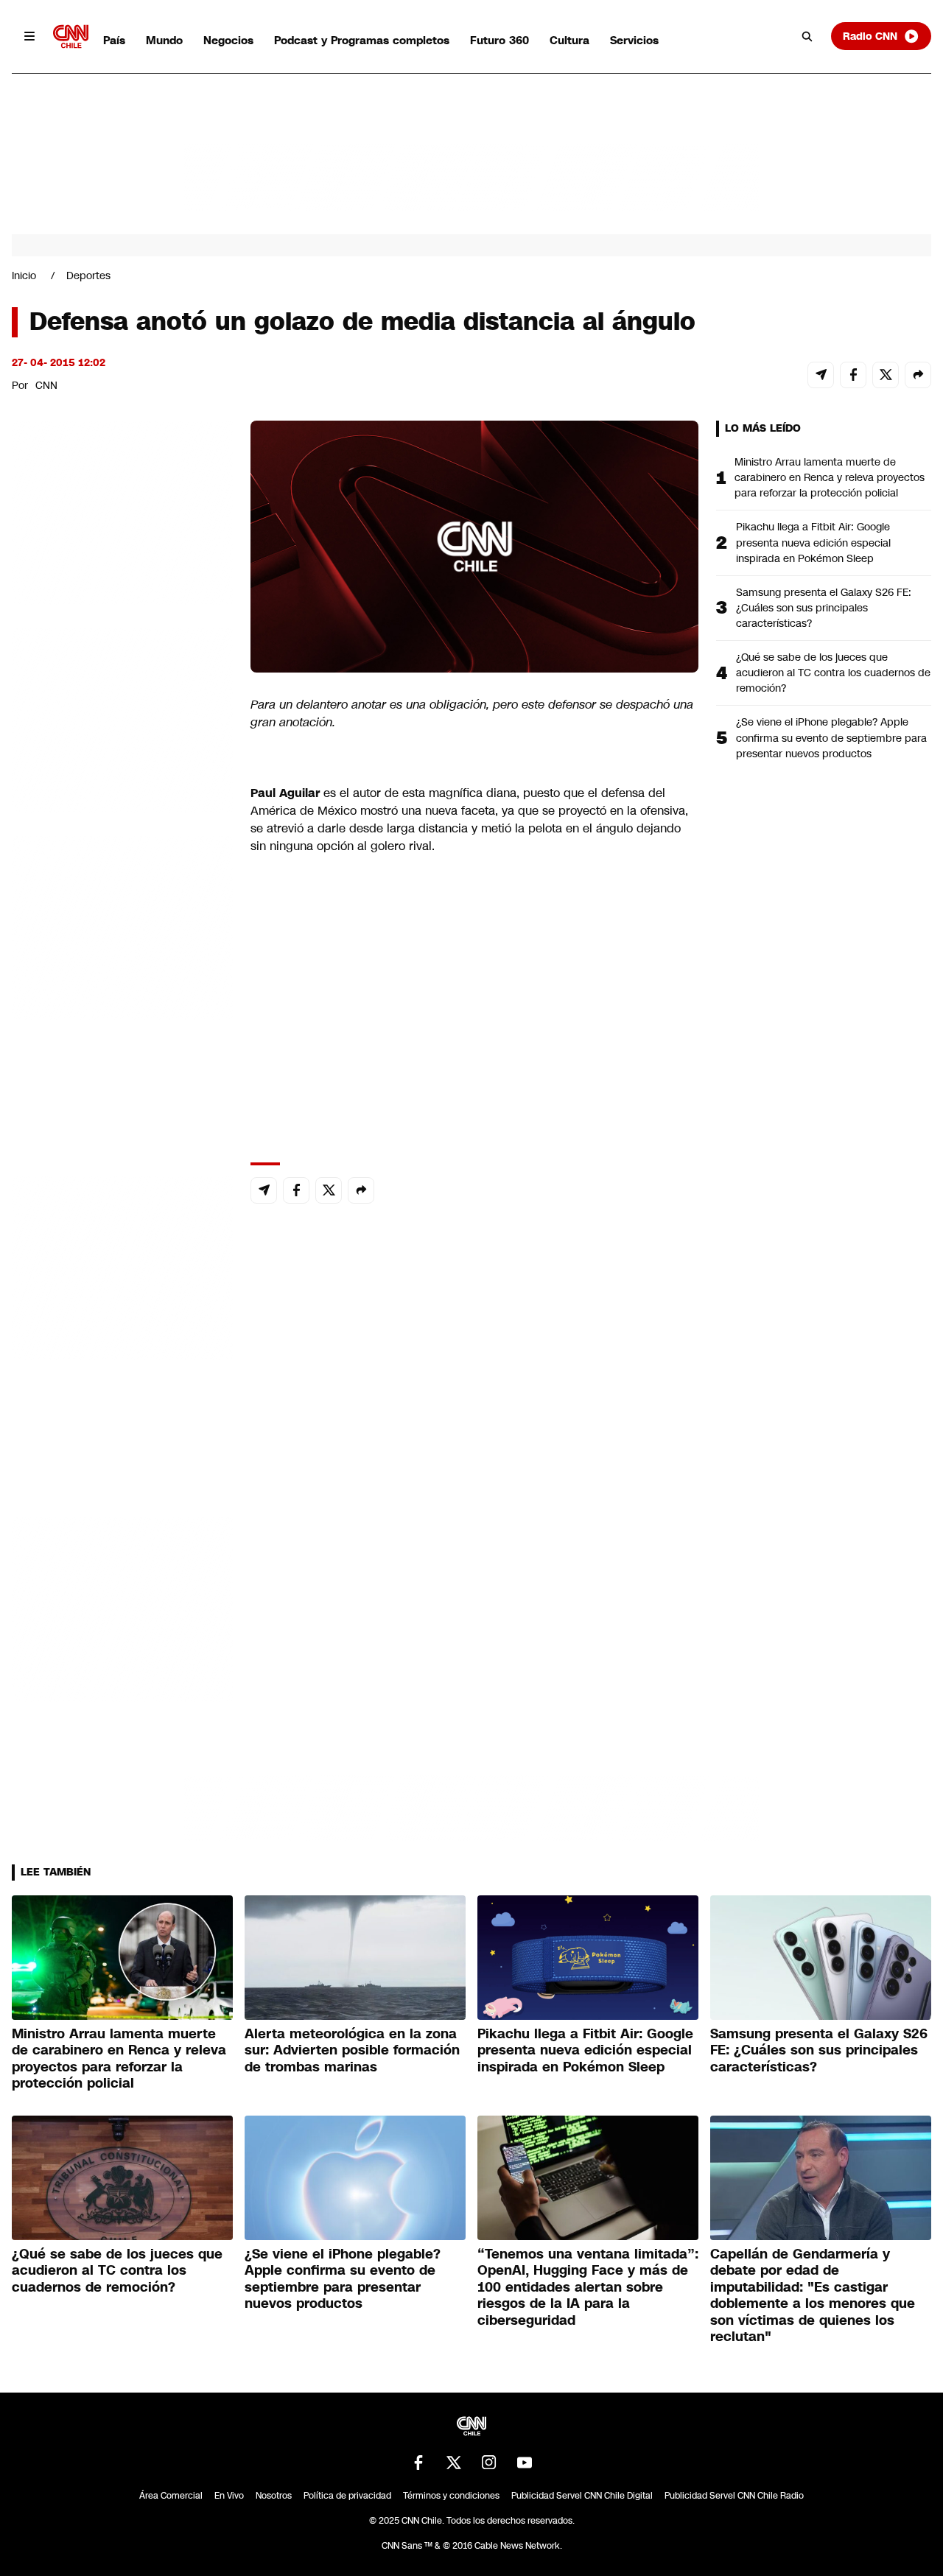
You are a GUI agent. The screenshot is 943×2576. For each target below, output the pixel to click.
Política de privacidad (347, 2496)
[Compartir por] (918, 375)
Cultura (569, 40)
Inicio (24, 276)
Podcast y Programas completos (362, 40)
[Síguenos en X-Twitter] (454, 2463)
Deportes (88, 276)
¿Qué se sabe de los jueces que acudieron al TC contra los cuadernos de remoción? (833, 673)
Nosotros (274, 2496)
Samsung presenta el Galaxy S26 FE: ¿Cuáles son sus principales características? (824, 608)
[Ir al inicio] (71, 36)
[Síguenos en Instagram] (489, 2463)
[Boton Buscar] (807, 36)
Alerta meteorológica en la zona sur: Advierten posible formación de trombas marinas (352, 2050)
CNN (46, 385)
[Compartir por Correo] (821, 375)
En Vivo (229, 2496)
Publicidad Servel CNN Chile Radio (734, 2496)
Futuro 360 (499, 40)
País (114, 40)
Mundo (164, 40)
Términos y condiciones (451, 2496)
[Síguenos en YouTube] (525, 2463)
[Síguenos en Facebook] (418, 2463)
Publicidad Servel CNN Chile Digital (582, 2496)
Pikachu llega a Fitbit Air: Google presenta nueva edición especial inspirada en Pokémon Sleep (813, 542)
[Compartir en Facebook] (853, 375)
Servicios (634, 40)
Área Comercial (171, 2496)
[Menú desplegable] (29, 36)
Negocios (228, 40)
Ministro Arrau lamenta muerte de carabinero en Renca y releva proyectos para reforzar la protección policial (830, 477)
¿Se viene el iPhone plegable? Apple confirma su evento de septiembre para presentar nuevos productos (831, 737)
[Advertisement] (122, 1265)
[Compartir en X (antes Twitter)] (886, 375)
